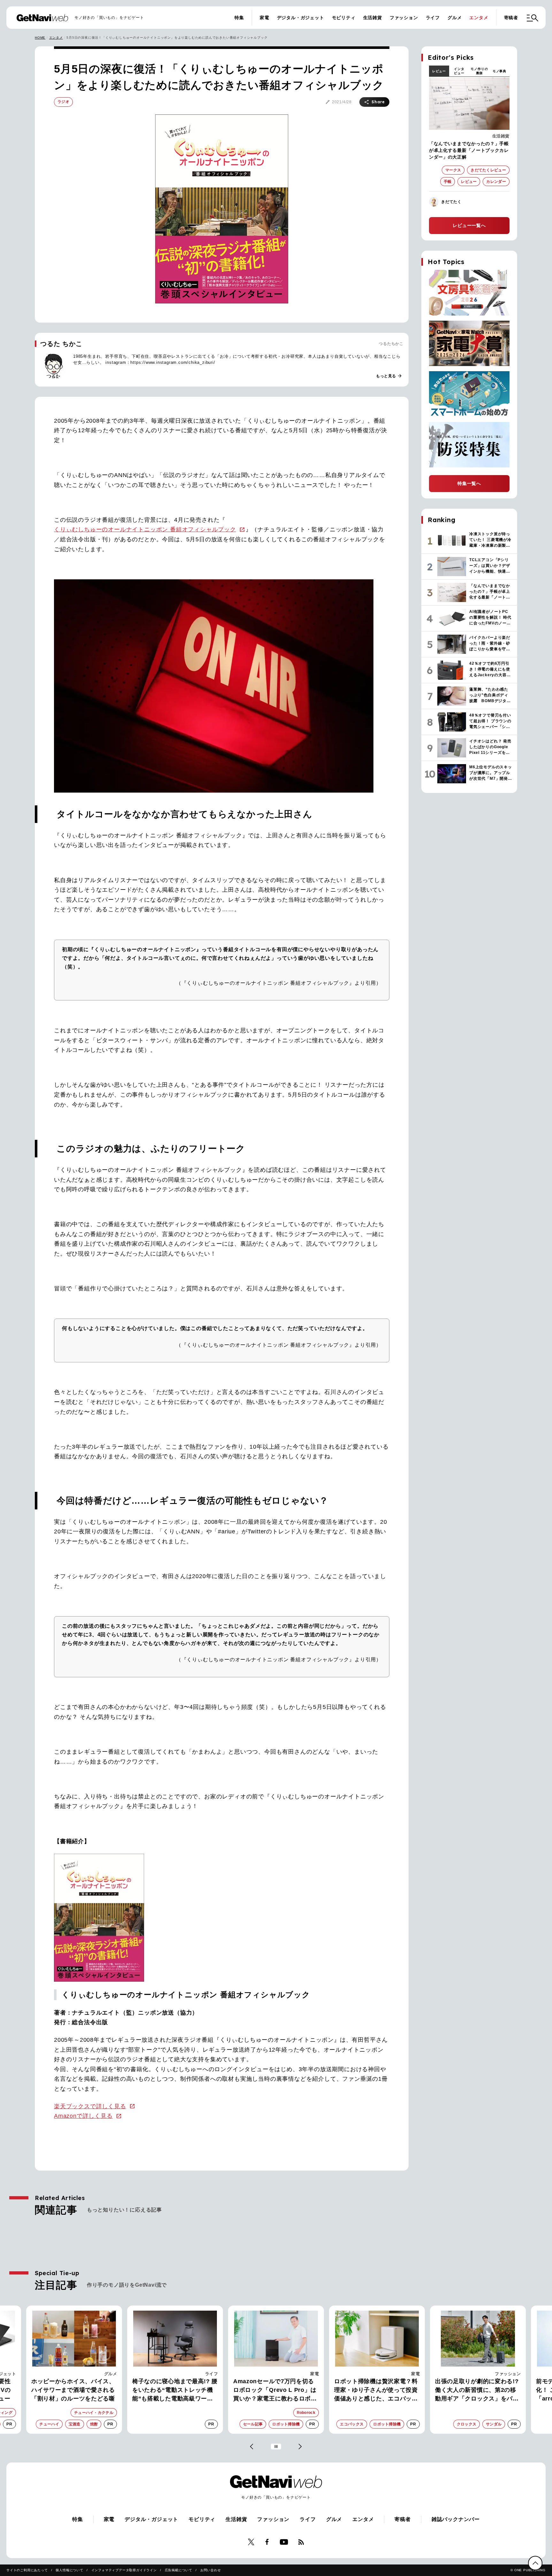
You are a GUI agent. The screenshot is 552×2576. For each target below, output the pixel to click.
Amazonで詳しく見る (83, 2116)
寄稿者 (511, 18)
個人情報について (69, 2570)
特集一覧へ (469, 483)
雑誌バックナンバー (456, 2519)
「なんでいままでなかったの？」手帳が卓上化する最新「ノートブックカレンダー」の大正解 (469, 150)
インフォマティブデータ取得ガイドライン (124, 2570)
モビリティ (344, 18)
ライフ (433, 18)
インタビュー (459, 71)
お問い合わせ (211, 2570)
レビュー (439, 71)
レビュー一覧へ (469, 225)
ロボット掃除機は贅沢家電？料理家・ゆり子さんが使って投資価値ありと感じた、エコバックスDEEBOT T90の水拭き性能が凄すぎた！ (276, 2391)
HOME (40, 38)
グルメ (455, 18)
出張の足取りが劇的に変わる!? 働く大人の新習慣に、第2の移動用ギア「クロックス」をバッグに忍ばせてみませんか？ (376, 2391)
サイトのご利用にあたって (27, 2570)
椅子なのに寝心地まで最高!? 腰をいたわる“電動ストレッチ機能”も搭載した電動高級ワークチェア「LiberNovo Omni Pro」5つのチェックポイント (74, 2391)
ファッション (404, 18)
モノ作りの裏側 (479, 71)
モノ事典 (499, 71)
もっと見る (389, 376)
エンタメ (479, 18)
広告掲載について (179, 2570)
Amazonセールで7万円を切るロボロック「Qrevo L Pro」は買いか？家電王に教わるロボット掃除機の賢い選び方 (174, 2391)
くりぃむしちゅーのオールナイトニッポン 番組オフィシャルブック (145, 529)
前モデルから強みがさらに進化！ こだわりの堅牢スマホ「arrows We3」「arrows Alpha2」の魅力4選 (474, 2391)
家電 (264, 18)
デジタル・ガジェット (301, 18)
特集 (239, 18)
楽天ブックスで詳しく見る (90, 2106)
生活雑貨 (373, 18)
